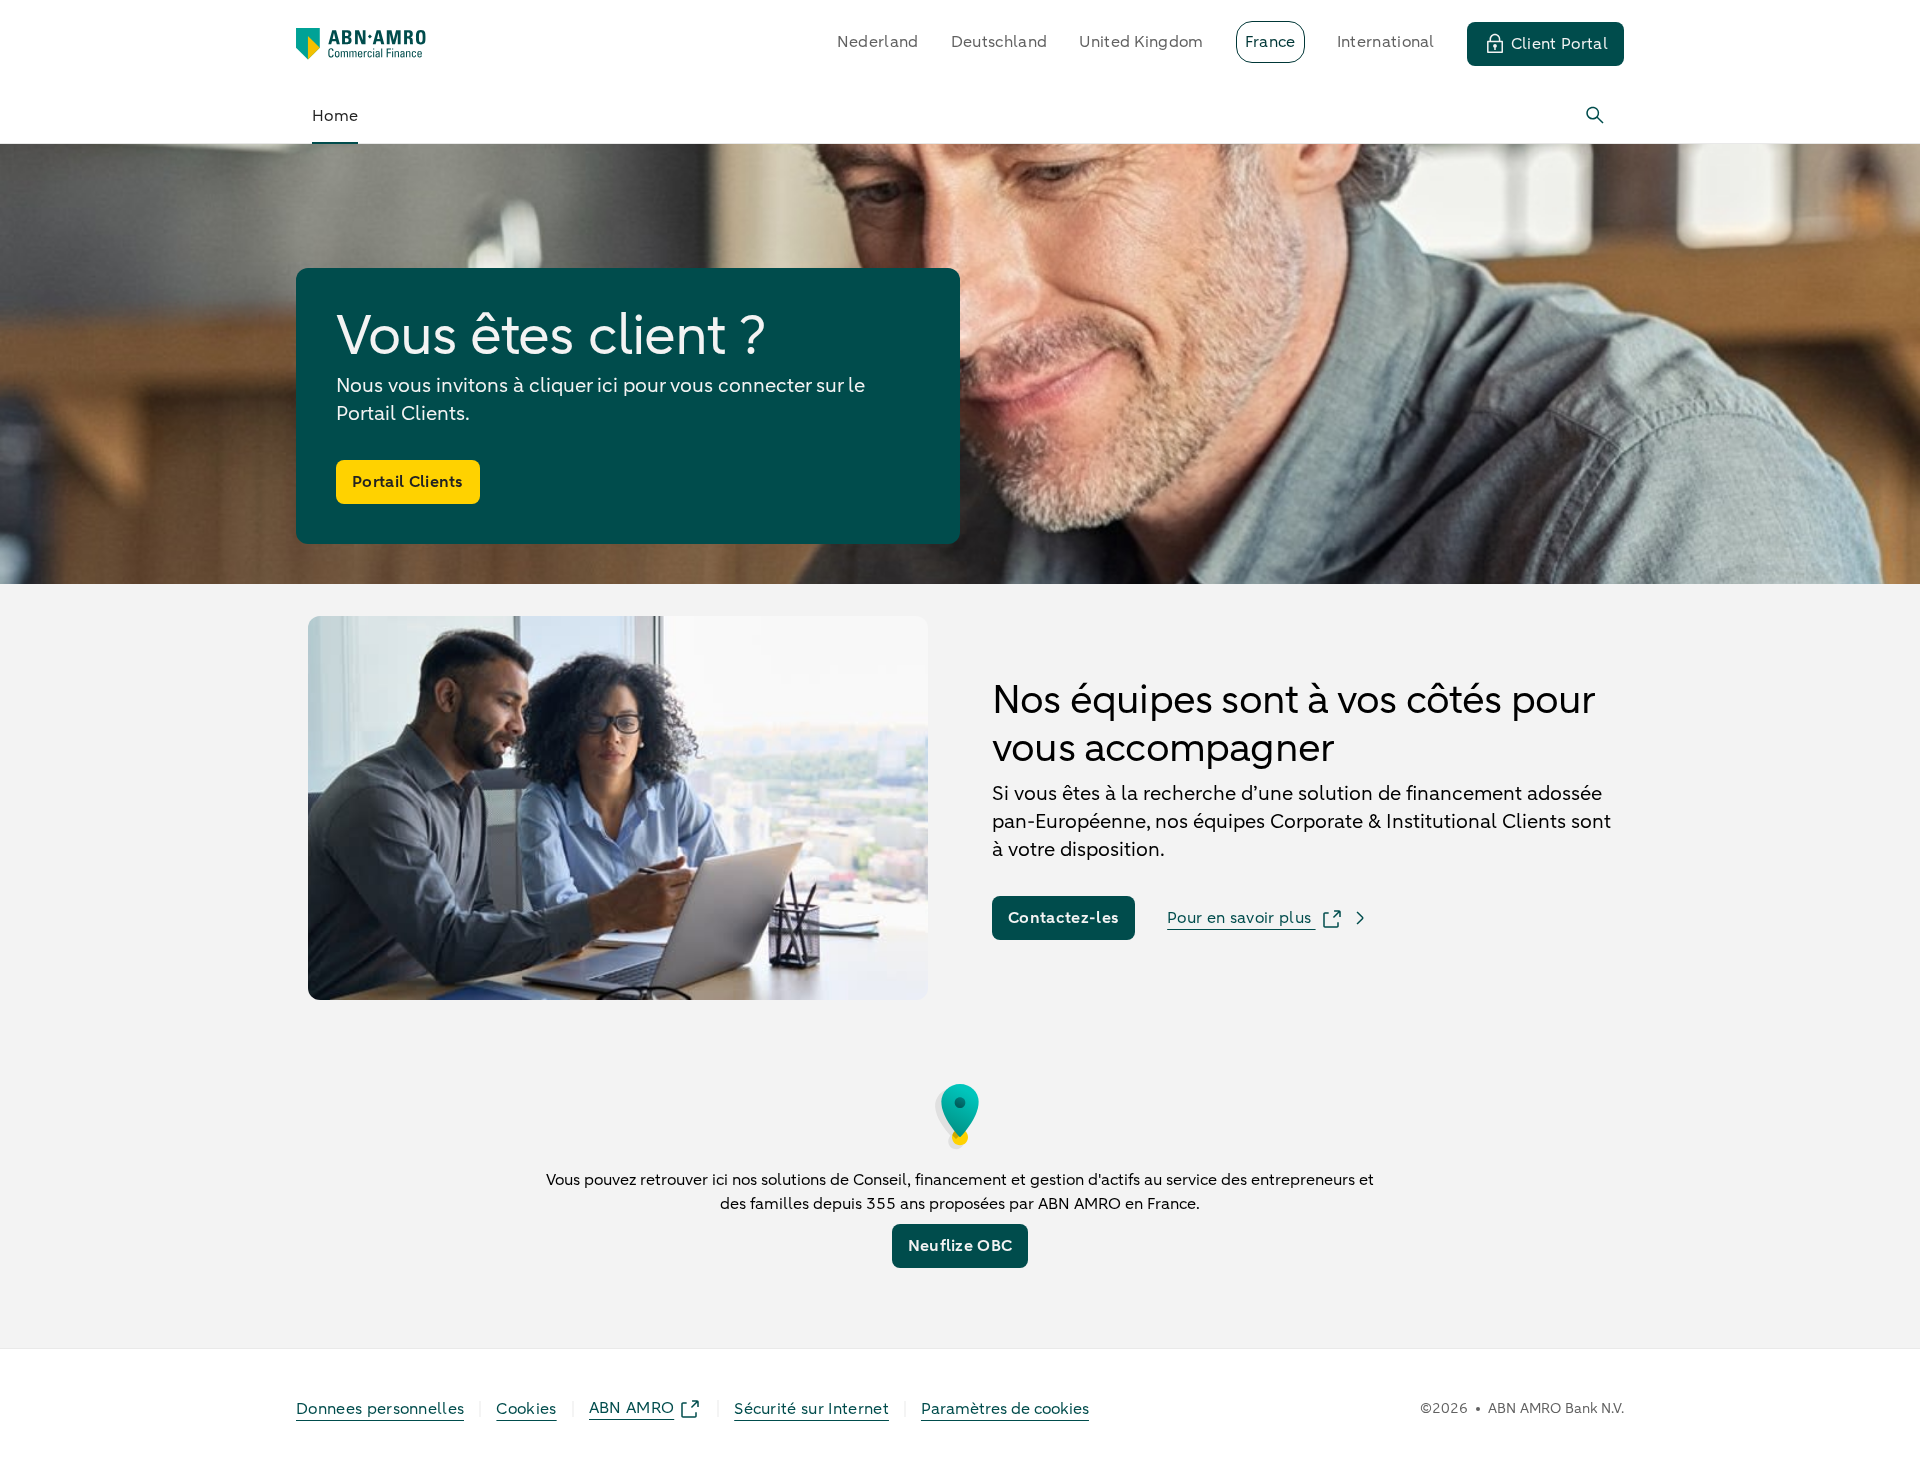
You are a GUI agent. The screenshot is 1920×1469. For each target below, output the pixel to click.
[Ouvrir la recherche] (1596, 116)
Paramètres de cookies (1005, 1409)
